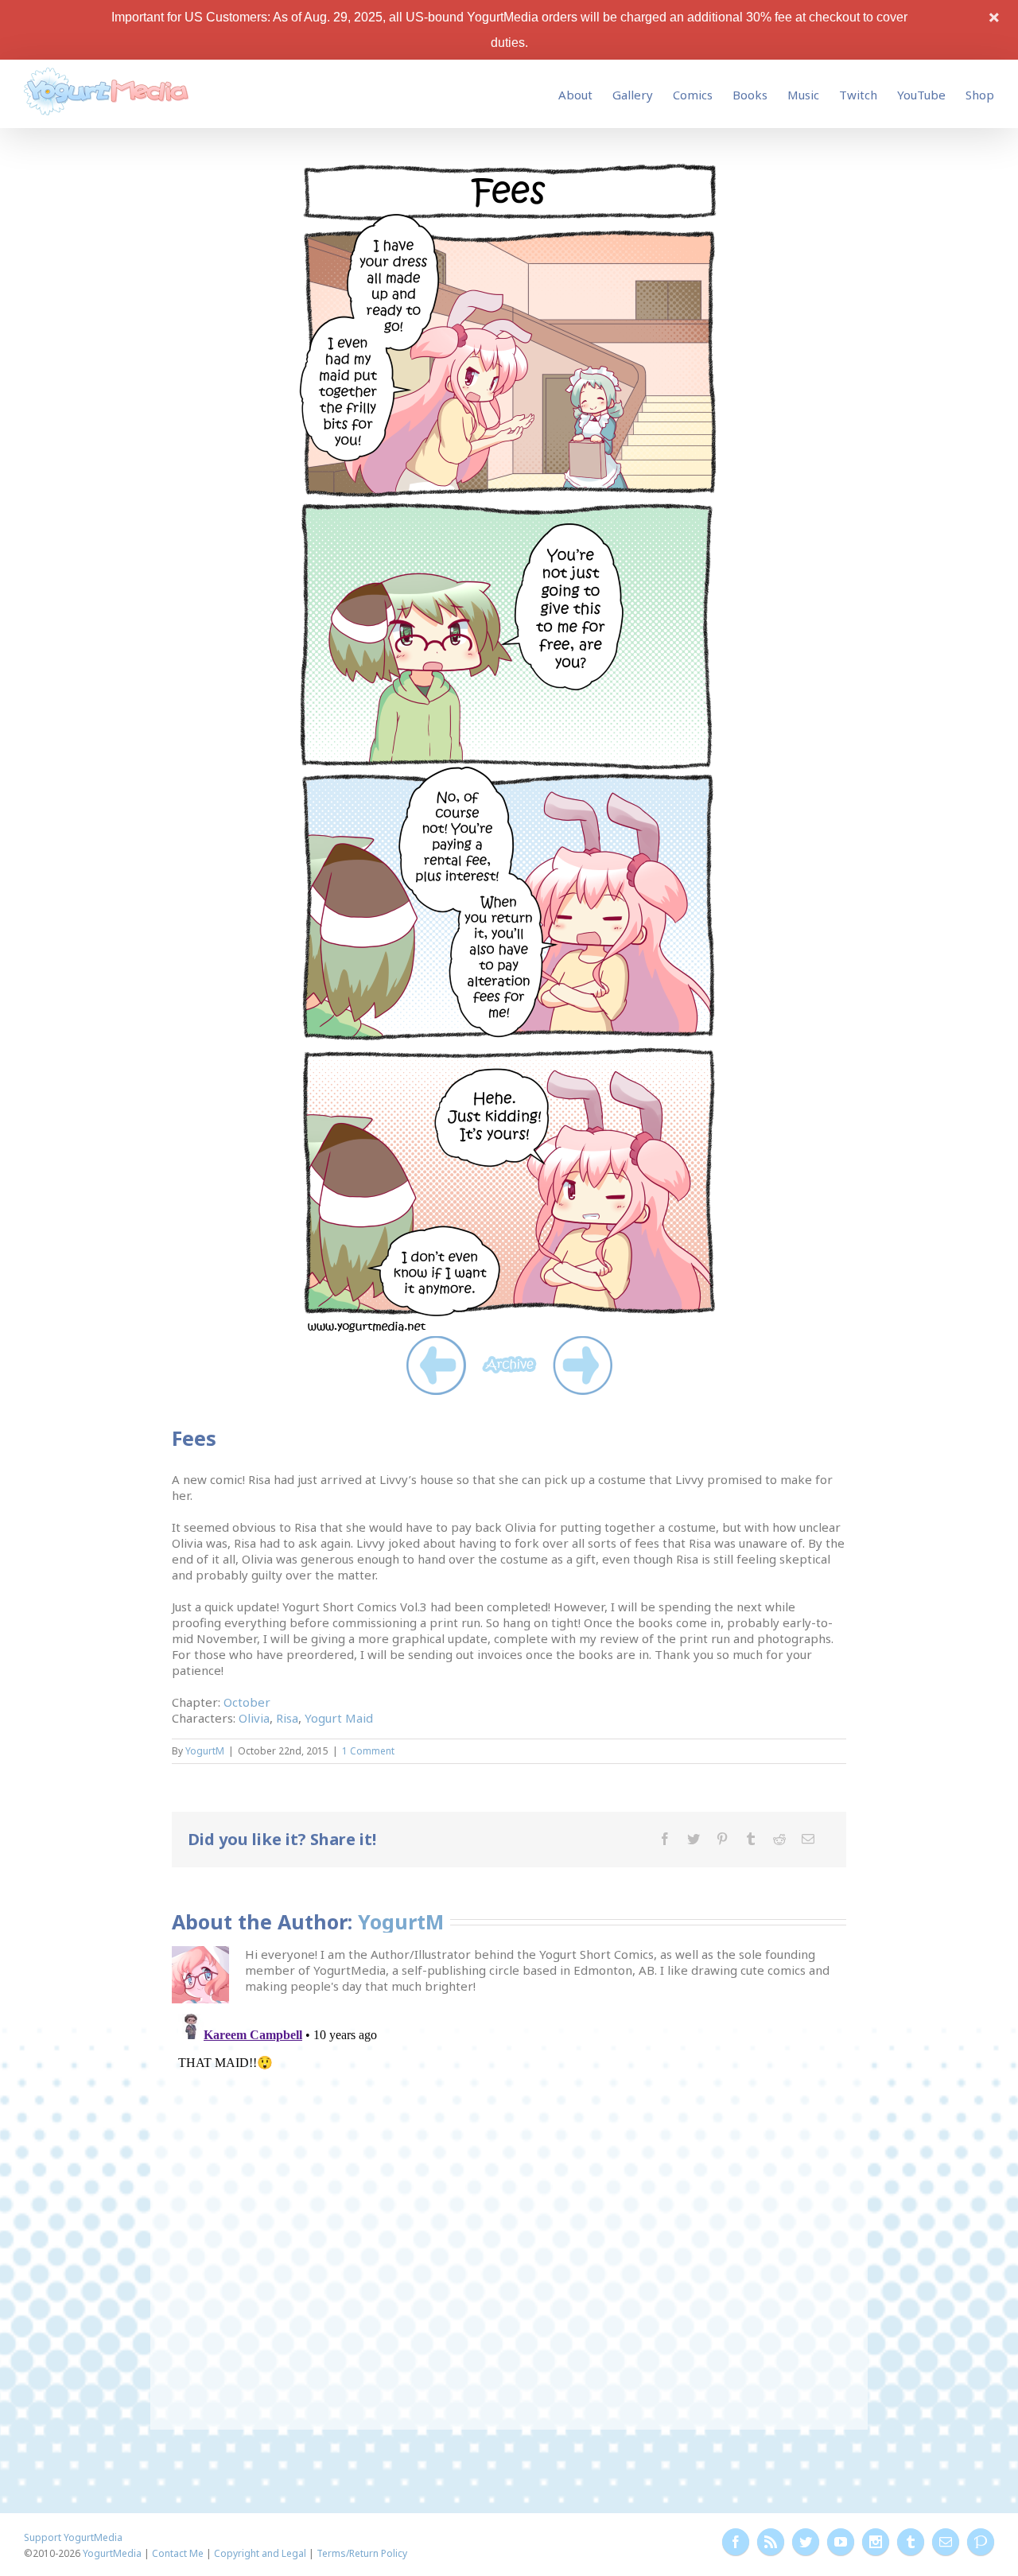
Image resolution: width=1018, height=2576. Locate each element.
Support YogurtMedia (73, 2537)
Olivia (254, 1718)
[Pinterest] (722, 1839)
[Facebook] (665, 1839)
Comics (693, 95)
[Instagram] (876, 2542)
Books (750, 95)
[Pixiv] (981, 2542)
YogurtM (205, 1751)
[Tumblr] (751, 1839)
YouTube (921, 95)
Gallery (633, 95)
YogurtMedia (112, 2553)
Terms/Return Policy (362, 2553)
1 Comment (368, 1751)
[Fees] (509, 168)
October (247, 1702)
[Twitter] (694, 1839)
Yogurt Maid (339, 1718)
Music (803, 95)
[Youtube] (841, 2542)
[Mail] (808, 1839)
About (575, 95)
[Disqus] (509, 2206)
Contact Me (178, 2553)
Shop (980, 95)
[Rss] (771, 2542)
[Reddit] (779, 1839)
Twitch (858, 95)
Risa (287, 1718)
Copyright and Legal (260, 2553)
